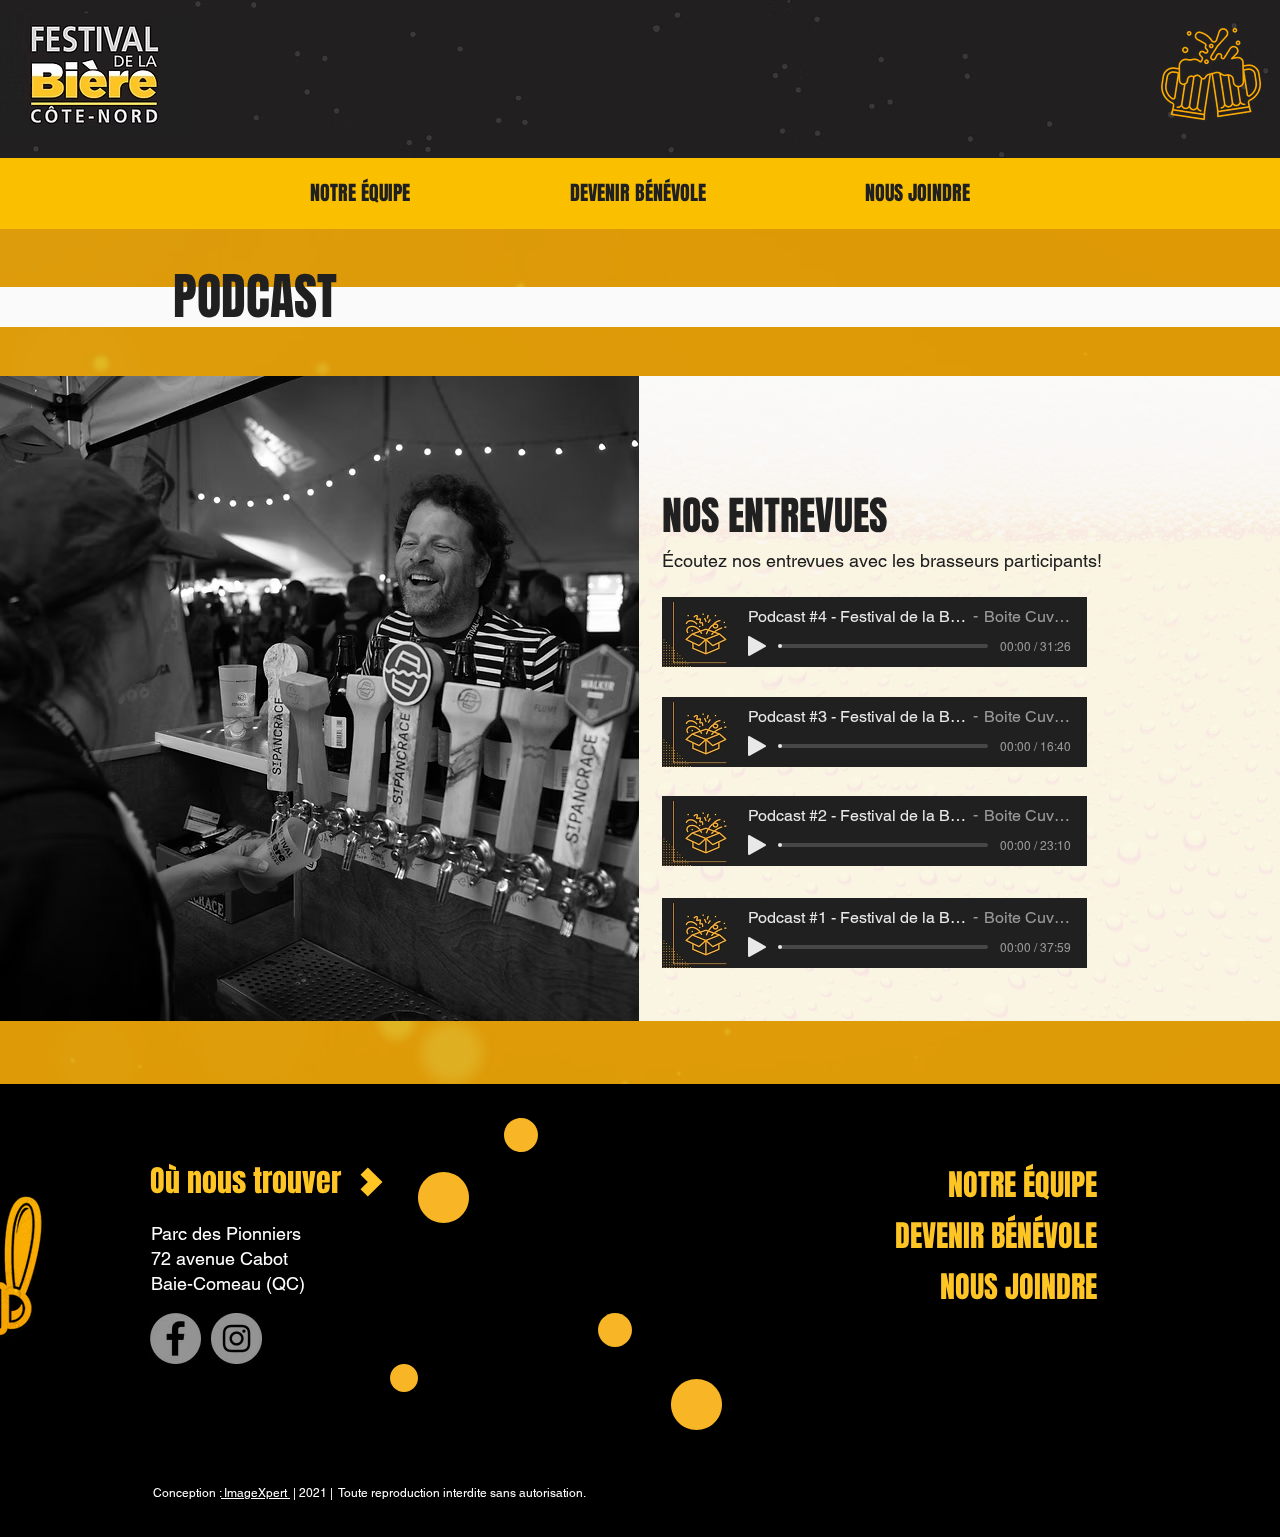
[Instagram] (236, 1338)
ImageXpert (255, 1493)
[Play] (757, 646)
